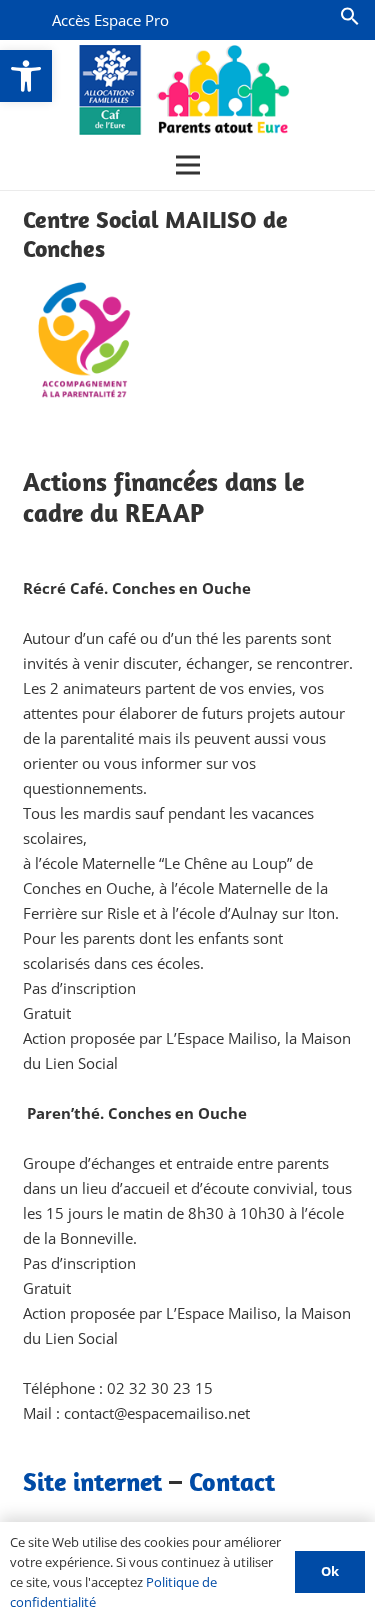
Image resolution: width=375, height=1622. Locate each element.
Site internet (92, 1481)
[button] (26, 76)
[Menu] (188, 165)
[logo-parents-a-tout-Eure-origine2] (185, 90)
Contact (232, 1481)
